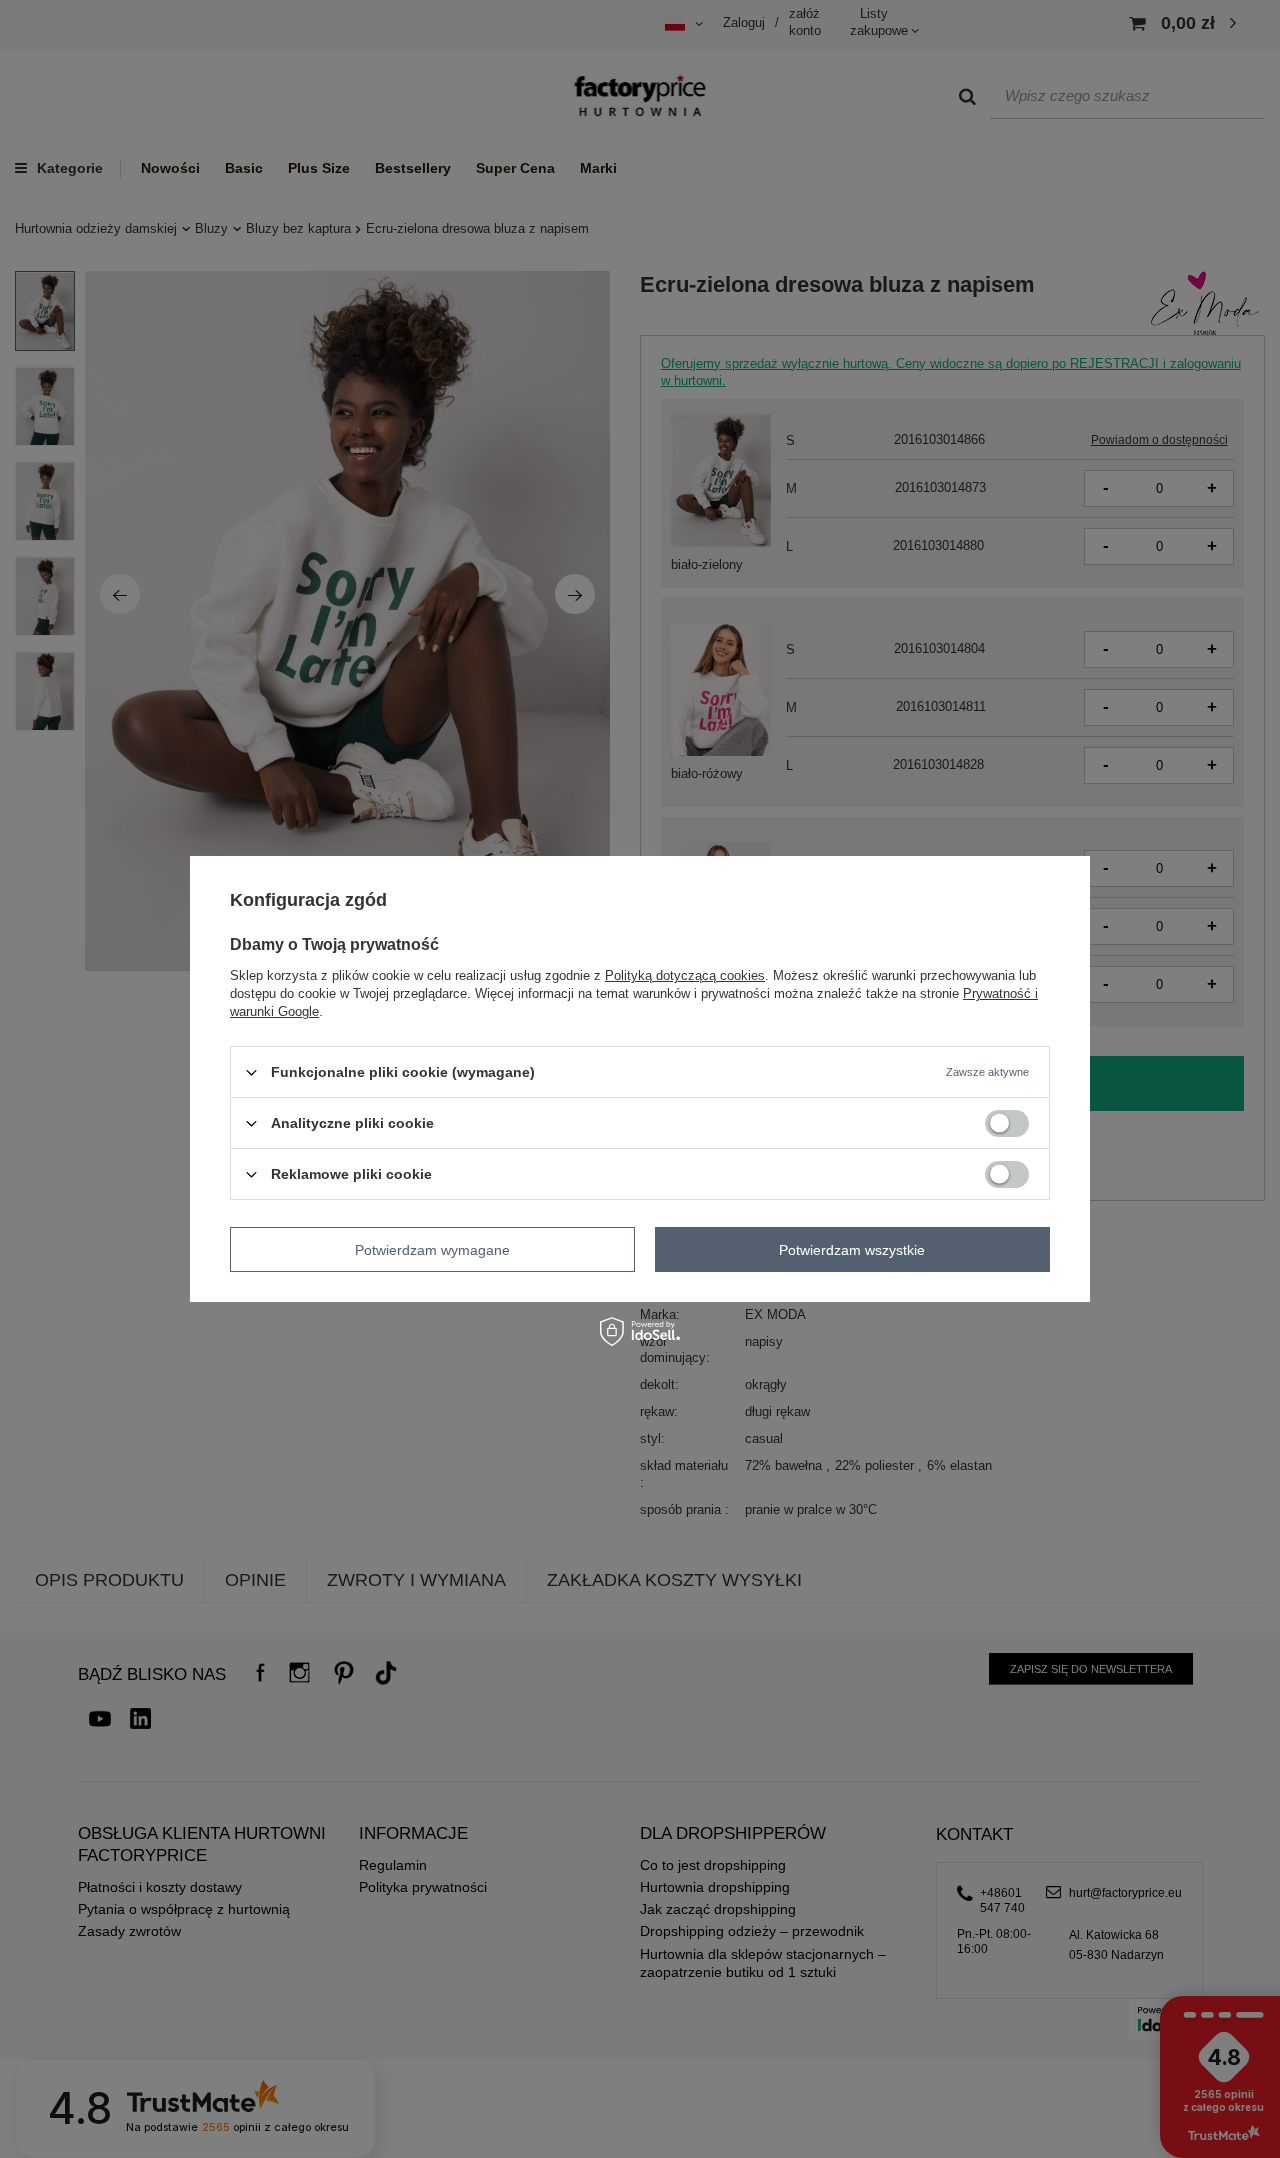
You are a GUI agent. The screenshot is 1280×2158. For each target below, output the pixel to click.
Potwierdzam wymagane (432, 1249)
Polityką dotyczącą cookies (685, 975)
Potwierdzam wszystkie (852, 1249)
